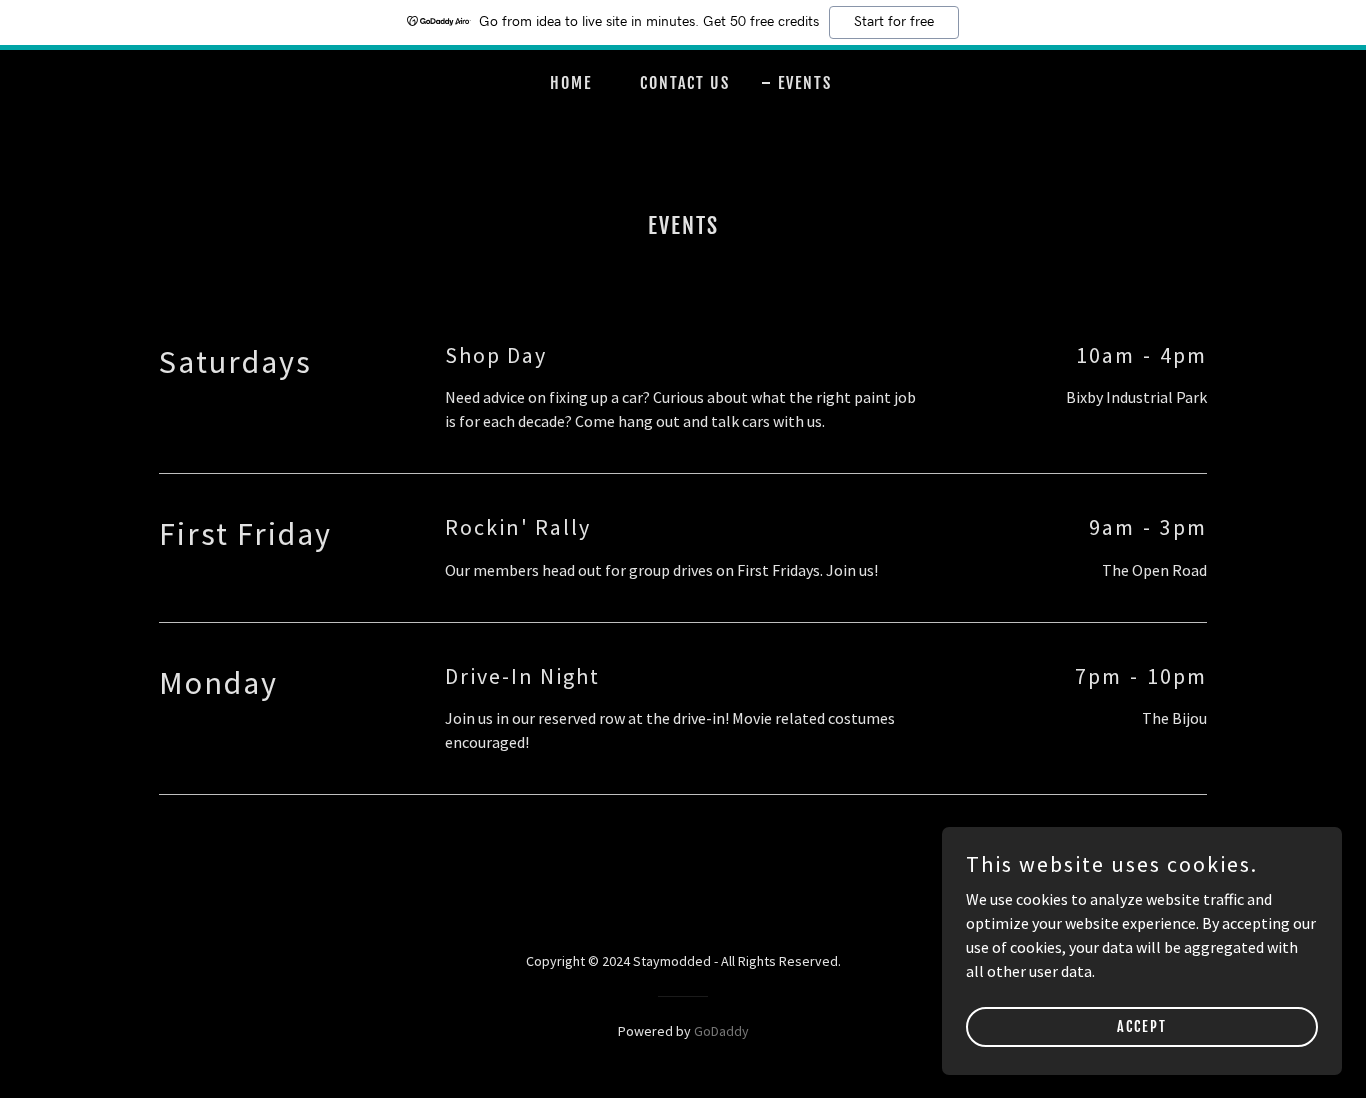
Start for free (894, 22)
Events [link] (805, 83)
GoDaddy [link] (721, 1031)
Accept (1142, 1026)
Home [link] (571, 83)
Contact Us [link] (685, 83)
